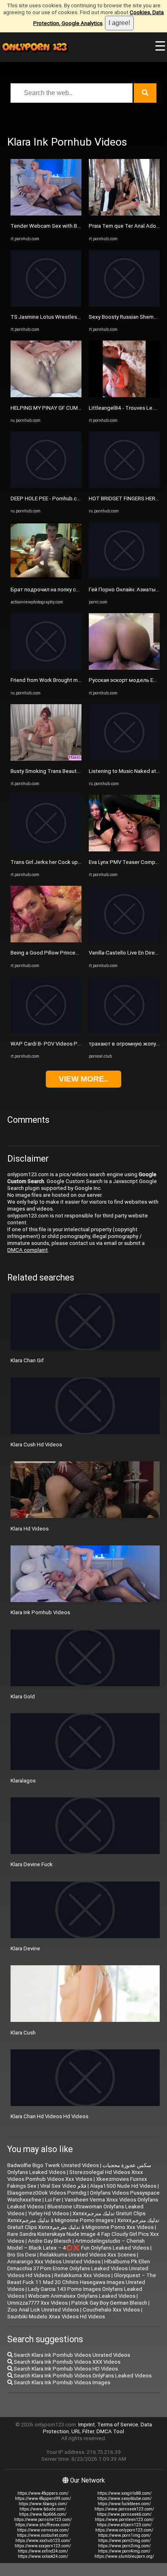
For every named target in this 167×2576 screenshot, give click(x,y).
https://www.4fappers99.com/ (43, 2499)
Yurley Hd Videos (48, 2213)
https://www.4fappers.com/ (43, 2493)
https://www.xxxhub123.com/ (43, 2541)
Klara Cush (23, 2033)
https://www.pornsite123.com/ (43, 2520)
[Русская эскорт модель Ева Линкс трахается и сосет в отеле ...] (124, 668)
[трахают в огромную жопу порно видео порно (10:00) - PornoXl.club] (124, 1032)
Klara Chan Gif (27, 1360)
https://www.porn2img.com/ (124, 2541)
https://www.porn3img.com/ (124, 2546)
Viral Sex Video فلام (63, 2186)
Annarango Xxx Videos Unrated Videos (54, 2262)
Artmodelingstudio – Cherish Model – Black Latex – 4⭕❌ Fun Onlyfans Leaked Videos (78, 2244)
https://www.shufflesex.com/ (43, 2525)
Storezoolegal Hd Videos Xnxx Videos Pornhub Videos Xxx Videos (75, 2176)
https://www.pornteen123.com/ (124, 2520)
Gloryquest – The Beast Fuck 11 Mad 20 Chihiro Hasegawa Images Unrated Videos (82, 2282)
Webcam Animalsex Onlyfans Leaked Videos (82, 2296)
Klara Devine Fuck (32, 1864)
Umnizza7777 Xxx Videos (37, 2303)
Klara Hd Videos (30, 1529)
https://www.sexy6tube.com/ (124, 2499)
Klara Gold (23, 1697)
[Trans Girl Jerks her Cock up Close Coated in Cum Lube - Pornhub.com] (46, 850)
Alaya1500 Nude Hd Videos (123, 2186)
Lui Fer (53, 2200)
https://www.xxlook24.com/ (43, 2556)
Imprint (87, 2425)
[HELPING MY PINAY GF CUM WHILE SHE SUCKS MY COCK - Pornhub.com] (46, 395)
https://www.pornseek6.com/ (124, 2514)
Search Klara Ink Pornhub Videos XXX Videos (66, 2362)
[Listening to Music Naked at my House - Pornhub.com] (124, 759)
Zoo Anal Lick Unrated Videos (43, 2310)
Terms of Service (118, 2425)
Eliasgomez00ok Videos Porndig (47, 2193)
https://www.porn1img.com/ (124, 2535)
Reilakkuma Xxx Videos (82, 2275)
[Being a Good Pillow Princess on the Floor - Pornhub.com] (46, 941)
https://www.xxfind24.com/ (43, 2551)
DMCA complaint (28, 1250)
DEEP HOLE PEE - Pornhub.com (47, 498)
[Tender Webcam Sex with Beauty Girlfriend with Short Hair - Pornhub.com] (46, 214)
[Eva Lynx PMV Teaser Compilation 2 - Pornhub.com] (124, 850)
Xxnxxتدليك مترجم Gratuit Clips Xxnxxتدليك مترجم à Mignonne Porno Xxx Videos (83, 2224)
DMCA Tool (110, 2431)
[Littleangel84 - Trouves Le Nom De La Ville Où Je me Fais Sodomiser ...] (124, 395)
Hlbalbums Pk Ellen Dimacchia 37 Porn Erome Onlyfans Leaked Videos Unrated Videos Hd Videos (79, 2268)
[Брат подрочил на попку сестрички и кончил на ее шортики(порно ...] (46, 577)
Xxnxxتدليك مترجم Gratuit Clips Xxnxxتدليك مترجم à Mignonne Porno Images (76, 2217)
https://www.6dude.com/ (43, 2509)
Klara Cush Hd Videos (36, 1445)
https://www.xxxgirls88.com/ (124, 2493)
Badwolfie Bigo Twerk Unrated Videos (53, 2165)
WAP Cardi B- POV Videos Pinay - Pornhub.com (67, 1044)
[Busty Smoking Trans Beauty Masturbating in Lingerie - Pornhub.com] (46, 759)
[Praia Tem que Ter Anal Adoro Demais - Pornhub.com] (124, 214)
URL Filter (83, 2431)
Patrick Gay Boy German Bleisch (109, 2303)
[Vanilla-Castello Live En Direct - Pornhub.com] (124, 941)
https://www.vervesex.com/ (43, 2530)
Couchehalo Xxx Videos (111, 2310)
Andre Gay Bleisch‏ (50, 2241)
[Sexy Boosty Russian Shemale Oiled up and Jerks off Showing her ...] (124, 305)
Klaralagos (23, 1781)
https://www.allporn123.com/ (124, 2525)
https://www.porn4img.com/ (124, 2551)
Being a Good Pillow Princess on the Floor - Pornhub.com (79, 953)
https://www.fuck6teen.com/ (124, 2504)
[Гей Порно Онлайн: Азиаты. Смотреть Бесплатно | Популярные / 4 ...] (124, 577)
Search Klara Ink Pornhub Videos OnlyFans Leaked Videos (82, 2376)
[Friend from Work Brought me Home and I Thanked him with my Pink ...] (46, 668)
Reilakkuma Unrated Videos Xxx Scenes (88, 2255)
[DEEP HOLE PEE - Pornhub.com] (46, 486)
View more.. (83, 1079)
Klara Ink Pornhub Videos (40, 1612)
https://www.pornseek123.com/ (124, 2509)
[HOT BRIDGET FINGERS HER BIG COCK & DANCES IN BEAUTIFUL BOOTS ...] (124, 486)
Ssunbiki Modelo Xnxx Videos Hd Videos (56, 2317)
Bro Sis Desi (22, 2255)
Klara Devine (25, 1948)
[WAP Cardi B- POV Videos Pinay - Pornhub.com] (46, 1032)
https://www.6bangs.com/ (43, 2504)
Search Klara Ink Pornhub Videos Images (61, 2382)
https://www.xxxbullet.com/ (43, 2535)
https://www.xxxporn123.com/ (43, 2546)
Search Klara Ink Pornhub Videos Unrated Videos (71, 2355)
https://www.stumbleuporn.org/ (124, 2556)
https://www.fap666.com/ (43, 2514)
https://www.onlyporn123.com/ (124, 2530)
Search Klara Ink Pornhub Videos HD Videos (65, 2369)
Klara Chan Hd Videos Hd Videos (49, 2116)
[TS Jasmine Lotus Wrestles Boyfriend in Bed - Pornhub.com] (46, 305)
